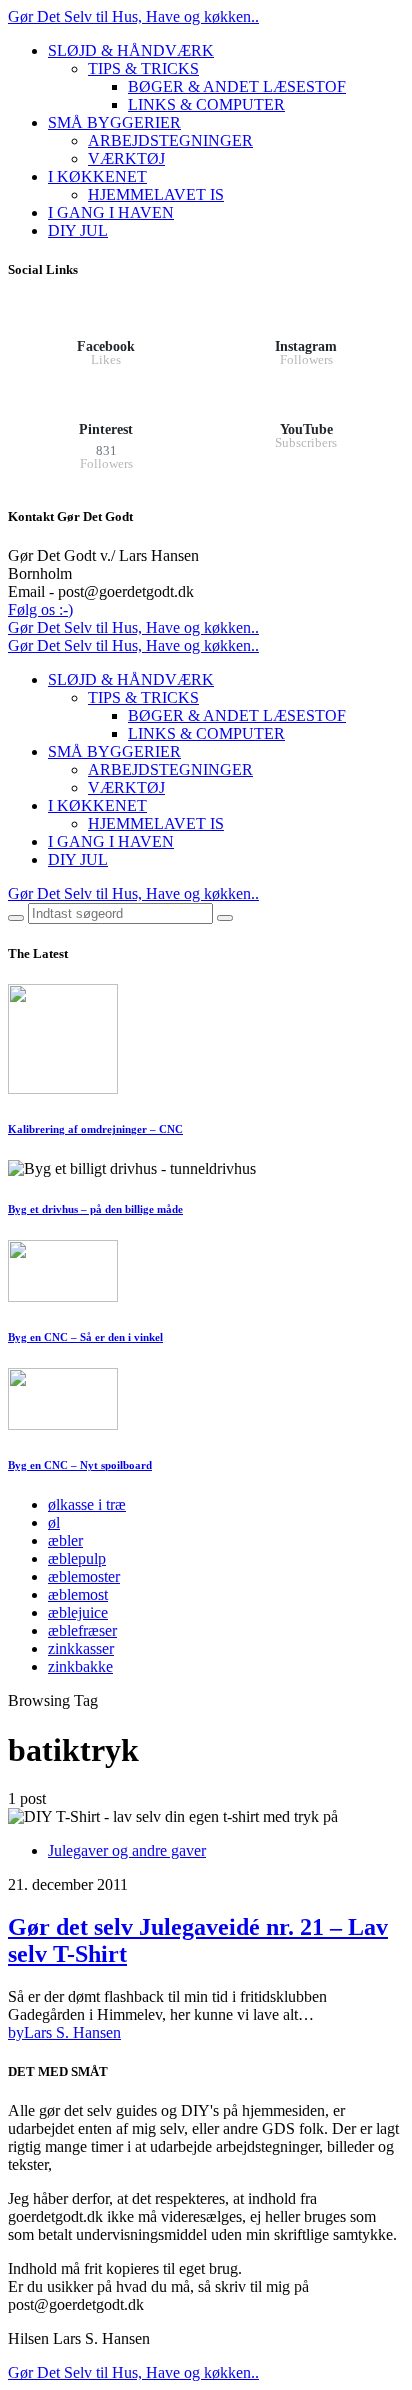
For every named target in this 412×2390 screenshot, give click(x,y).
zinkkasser (81, 1648)
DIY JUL (78, 230)
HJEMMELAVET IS (156, 194)
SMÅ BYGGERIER (114, 122)
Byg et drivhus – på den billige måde (95, 1209)
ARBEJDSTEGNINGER (170, 140)
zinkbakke (80, 1666)
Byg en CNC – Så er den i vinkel (85, 1337)
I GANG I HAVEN (111, 212)
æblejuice (78, 1612)
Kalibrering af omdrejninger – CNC (95, 1129)
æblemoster (84, 1576)
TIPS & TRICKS (143, 68)
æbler (65, 1540)
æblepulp (77, 1558)
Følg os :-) (40, 609)
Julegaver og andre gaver (127, 1850)
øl (54, 1522)
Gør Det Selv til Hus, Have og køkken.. (133, 16)
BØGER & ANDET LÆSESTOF (237, 86)
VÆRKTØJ (126, 158)
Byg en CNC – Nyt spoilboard (80, 1465)
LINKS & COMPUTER (206, 104)
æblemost (78, 1594)
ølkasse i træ (87, 1504)
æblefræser (82, 1630)
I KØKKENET (97, 176)
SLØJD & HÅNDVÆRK (131, 50)
